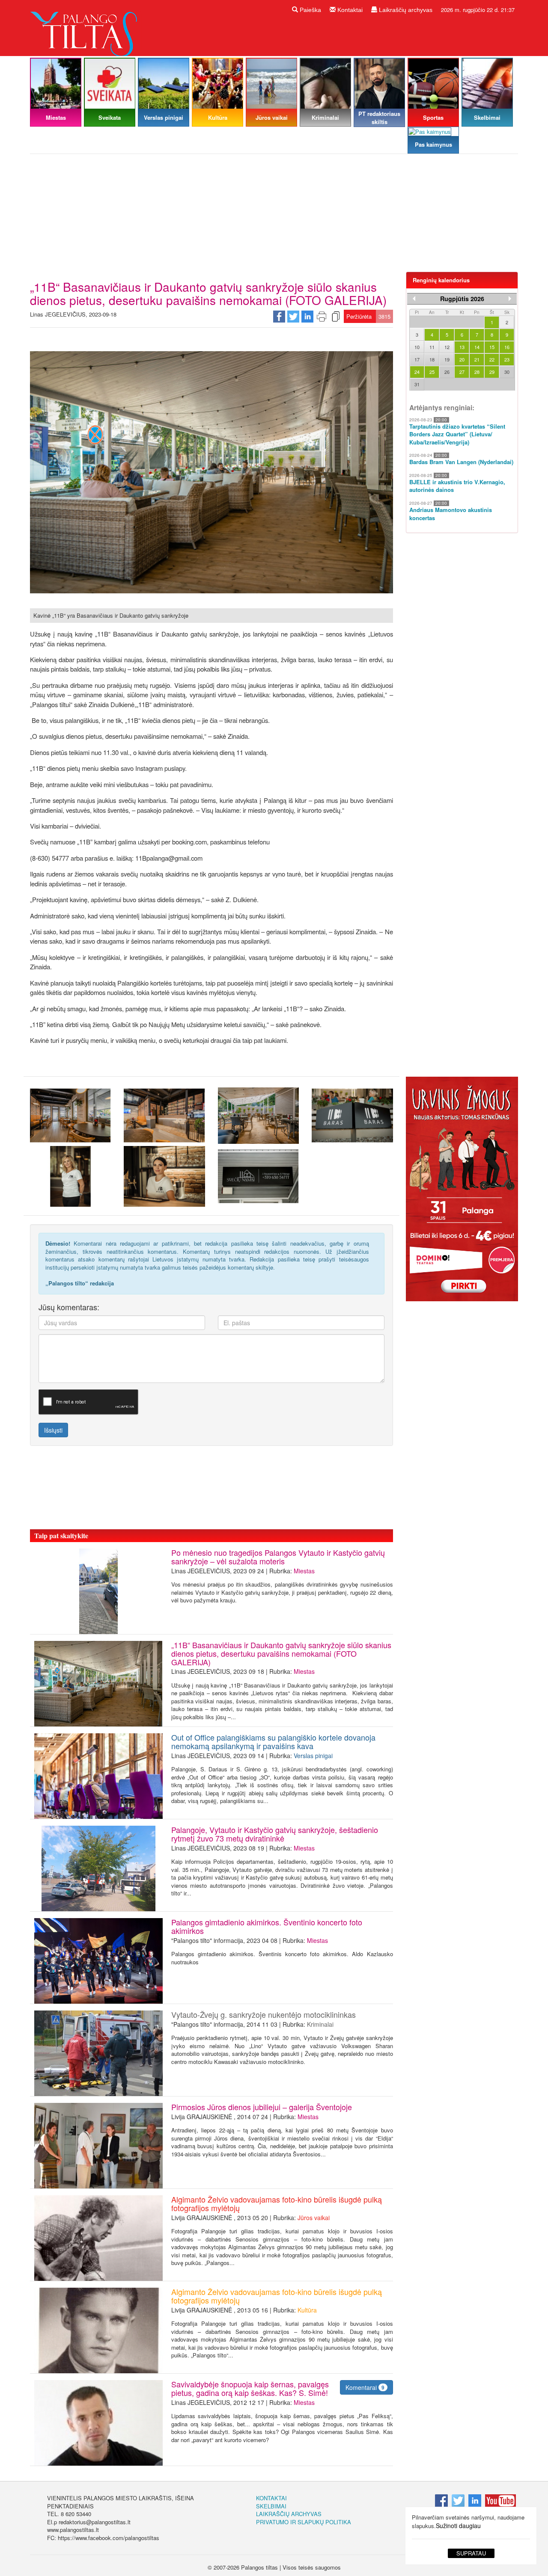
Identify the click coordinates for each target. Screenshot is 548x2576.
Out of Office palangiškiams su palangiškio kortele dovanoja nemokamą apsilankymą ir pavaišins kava (273, 1741)
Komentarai (365, 2387)
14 (477, 347)
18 (432, 359)
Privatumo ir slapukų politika (304, 2522)
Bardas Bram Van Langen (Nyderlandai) (461, 462)
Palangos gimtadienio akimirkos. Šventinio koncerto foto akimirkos (267, 1926)
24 (417, 372)
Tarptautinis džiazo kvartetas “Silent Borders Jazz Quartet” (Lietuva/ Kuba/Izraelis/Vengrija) (457, 434)
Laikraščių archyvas (405, 10)
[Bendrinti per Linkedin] (307, 316)
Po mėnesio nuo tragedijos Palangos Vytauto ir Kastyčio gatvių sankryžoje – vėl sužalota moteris (278, 1557)
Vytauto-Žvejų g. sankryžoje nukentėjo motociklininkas (264, 2014)
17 (417, 359)
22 (492, 359)
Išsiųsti (53, 1430)
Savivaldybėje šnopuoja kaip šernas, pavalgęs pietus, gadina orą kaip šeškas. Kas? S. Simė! (252, 2388)
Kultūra (307, 2310)
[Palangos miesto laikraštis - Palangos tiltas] (86, 27)
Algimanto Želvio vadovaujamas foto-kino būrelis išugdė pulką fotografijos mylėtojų (277, 2203)
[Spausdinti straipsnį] (322, 316)
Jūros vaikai (314, 2218)
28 (477, 372)
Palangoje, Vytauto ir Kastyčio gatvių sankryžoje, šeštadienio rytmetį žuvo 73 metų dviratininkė (275, 1834)
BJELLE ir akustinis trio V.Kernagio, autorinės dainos (457, 486)
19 (447, 359)
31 (417, 384)
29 (492, 372)
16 (507, 347)
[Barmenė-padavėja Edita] (164, 1176)
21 (477, 359)
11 (432, 347)
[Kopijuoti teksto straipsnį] (336, 316)
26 (447, 372)
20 (462, 359)
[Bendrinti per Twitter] (293, 316)
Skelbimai (271, 2506)
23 (507, 359)
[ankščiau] (414, 299)
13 (462, 347)
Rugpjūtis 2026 (462, 299)
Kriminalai (320, 2024)
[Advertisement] (274, 216)
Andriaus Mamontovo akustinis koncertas (451, 514)
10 (417, 347)
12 (447, 347)
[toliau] (510, 299)
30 (507, 372)
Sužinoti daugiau (458, 2526)
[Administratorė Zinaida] (70, 1176)
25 (432, 372)
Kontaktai (349, 10)
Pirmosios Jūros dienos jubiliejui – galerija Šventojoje (262, 2107)
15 (492, 347)
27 (462, 372)
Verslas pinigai (313, 1756)
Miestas (304, 1571)
